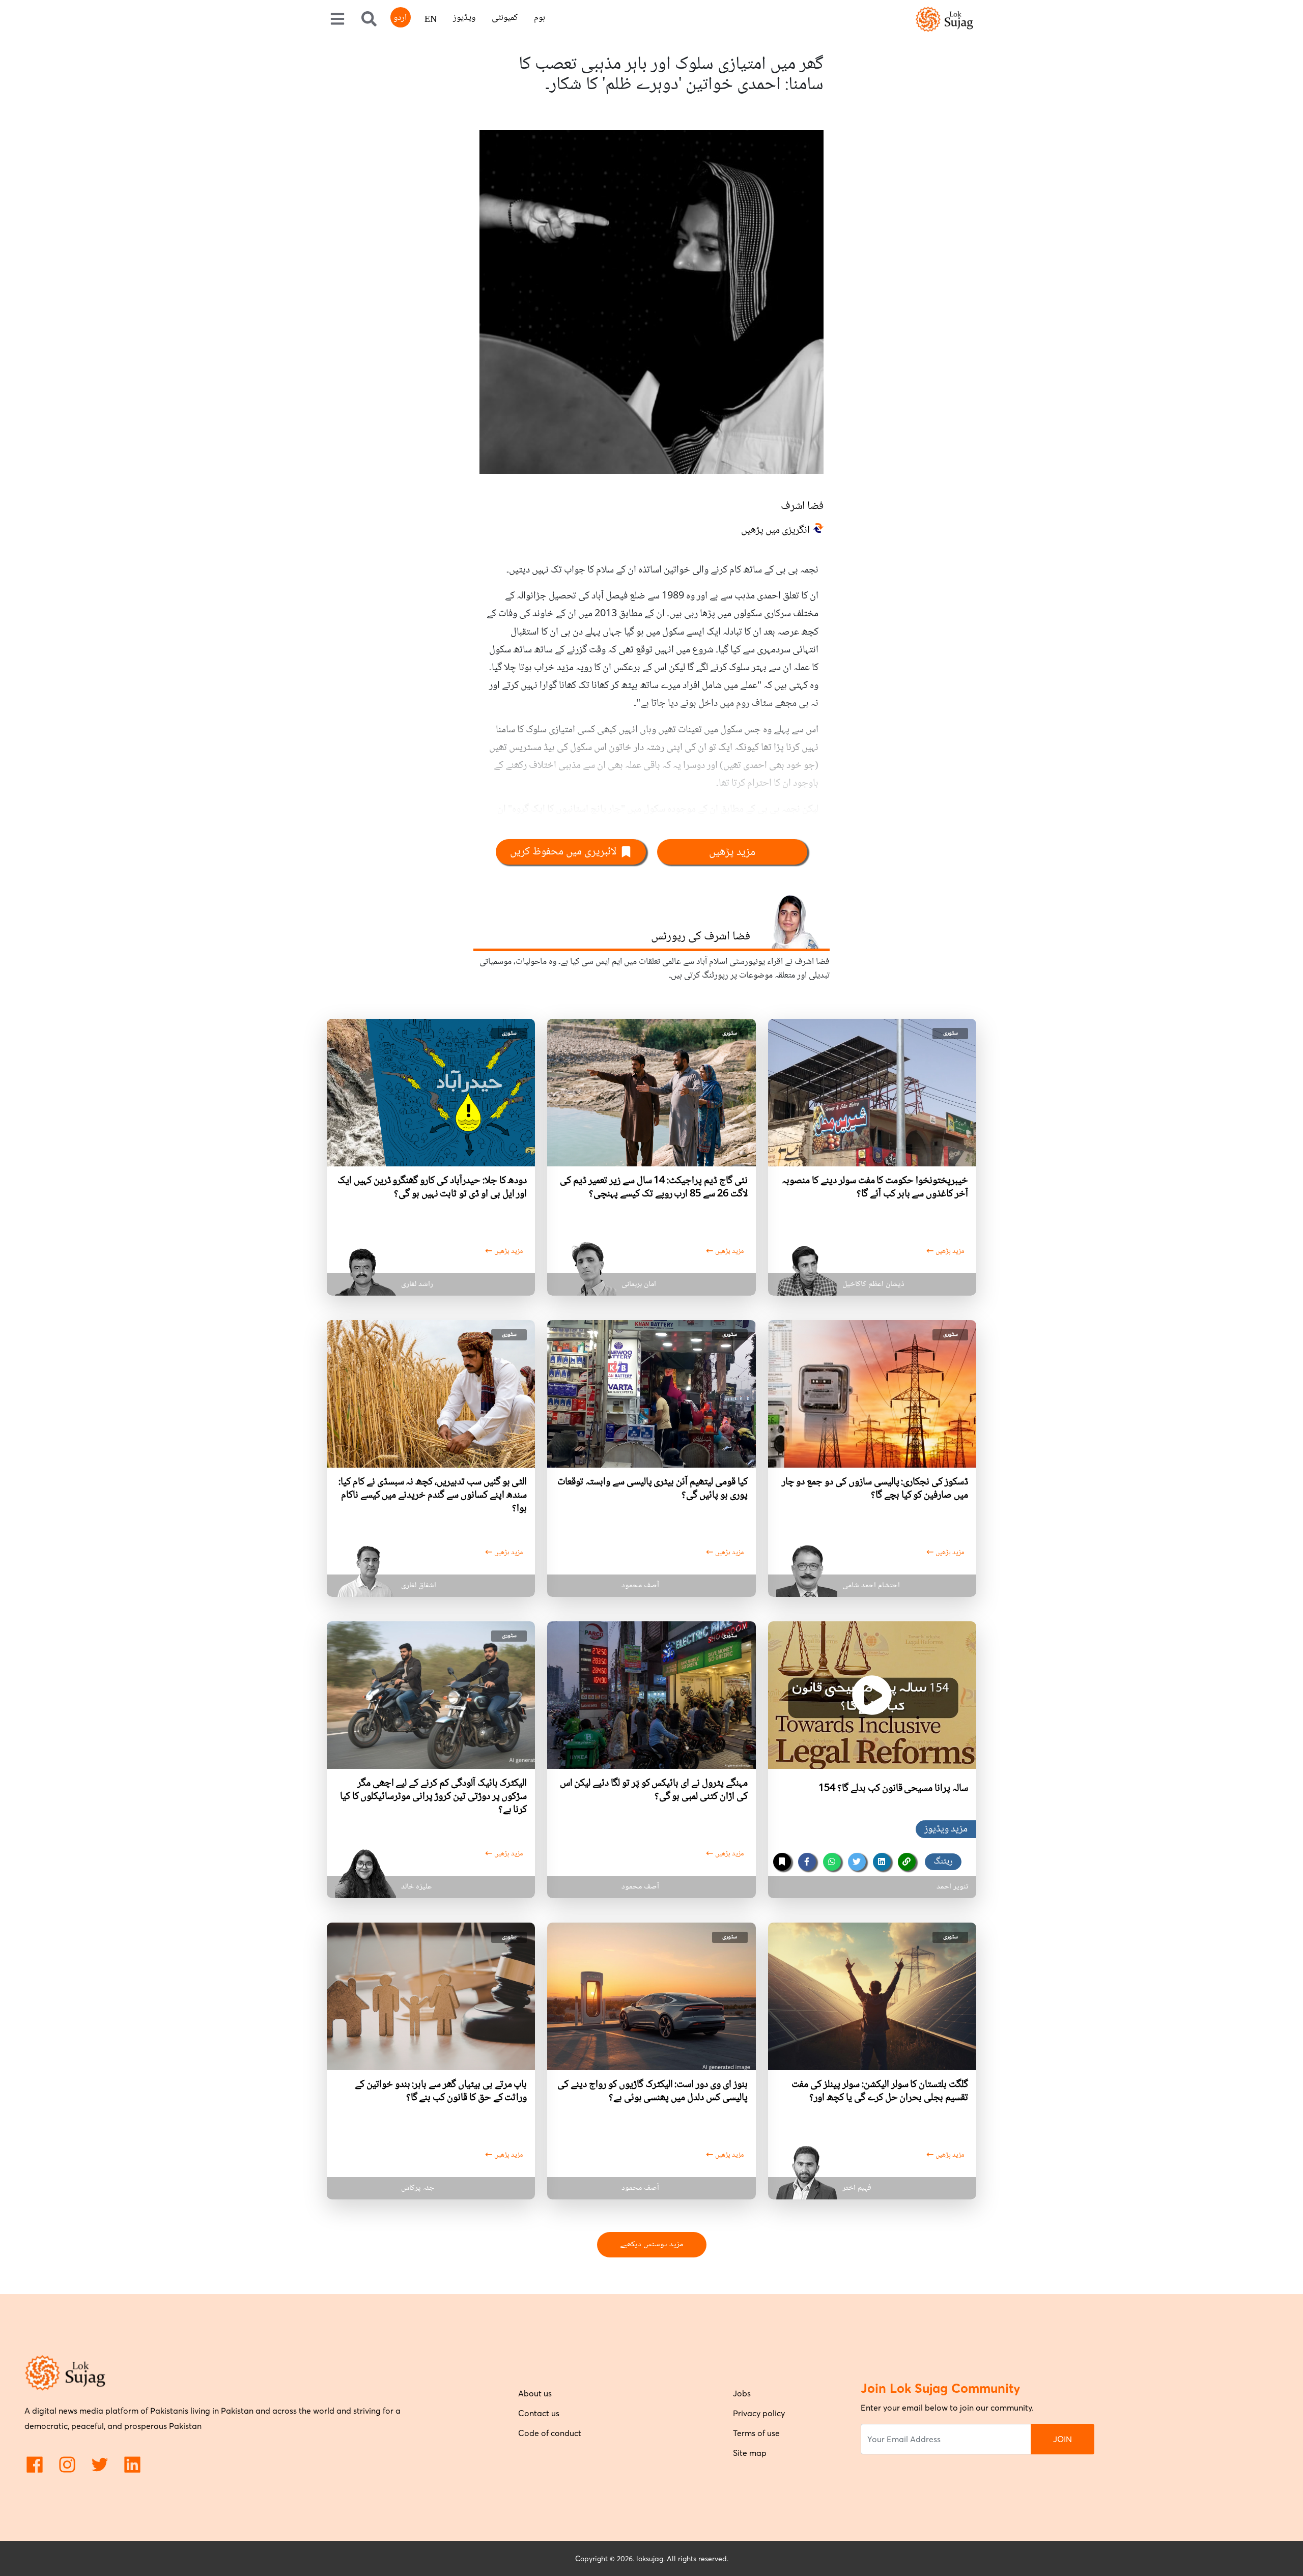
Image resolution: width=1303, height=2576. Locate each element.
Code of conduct (550, 2433)
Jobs (742, 2393)
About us (535, 2393)
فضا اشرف (802, 506)
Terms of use (756, 2433)
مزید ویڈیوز (946, 1829)
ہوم (540, 18)
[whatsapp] (832, 1862)
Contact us (539, 2413)
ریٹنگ (943, 1862)
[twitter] (857, 1862)
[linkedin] (882, 1862)
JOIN (1063, 2439)
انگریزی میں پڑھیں (775, 531)
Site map (750, 2453)
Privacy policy (759, 2413)
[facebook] (807, 1862)
